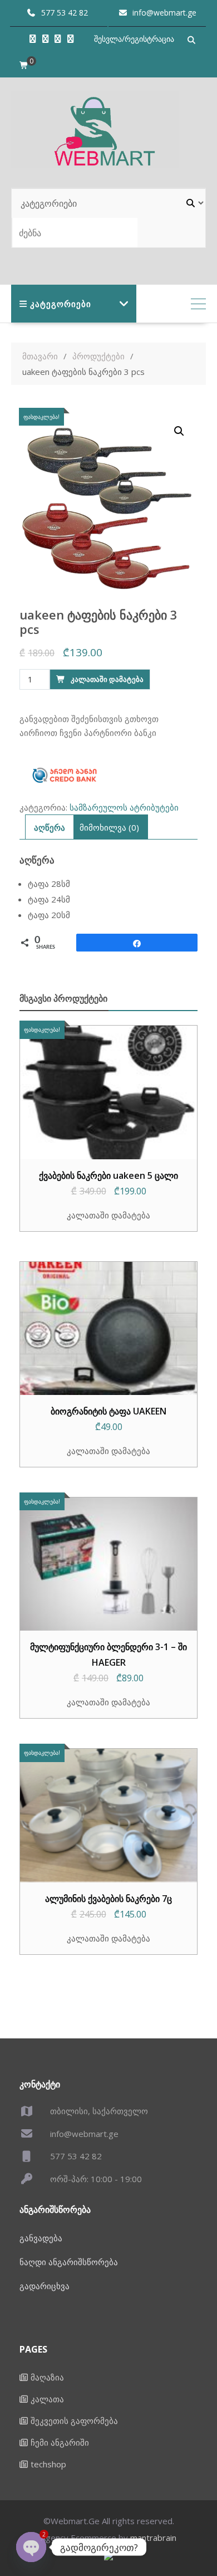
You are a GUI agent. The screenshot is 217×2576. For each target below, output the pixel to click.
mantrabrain (153, 2538)
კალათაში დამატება (107, 679)
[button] (179, 431)
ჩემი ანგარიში (60, 2442)
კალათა (47, 2399)
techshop (48, 2464)
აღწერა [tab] (50, 827)
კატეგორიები (61, 304)
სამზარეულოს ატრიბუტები (124, 807)
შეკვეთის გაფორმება (74, 2421)
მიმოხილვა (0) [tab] (109, 827)
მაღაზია (47, 2377)
